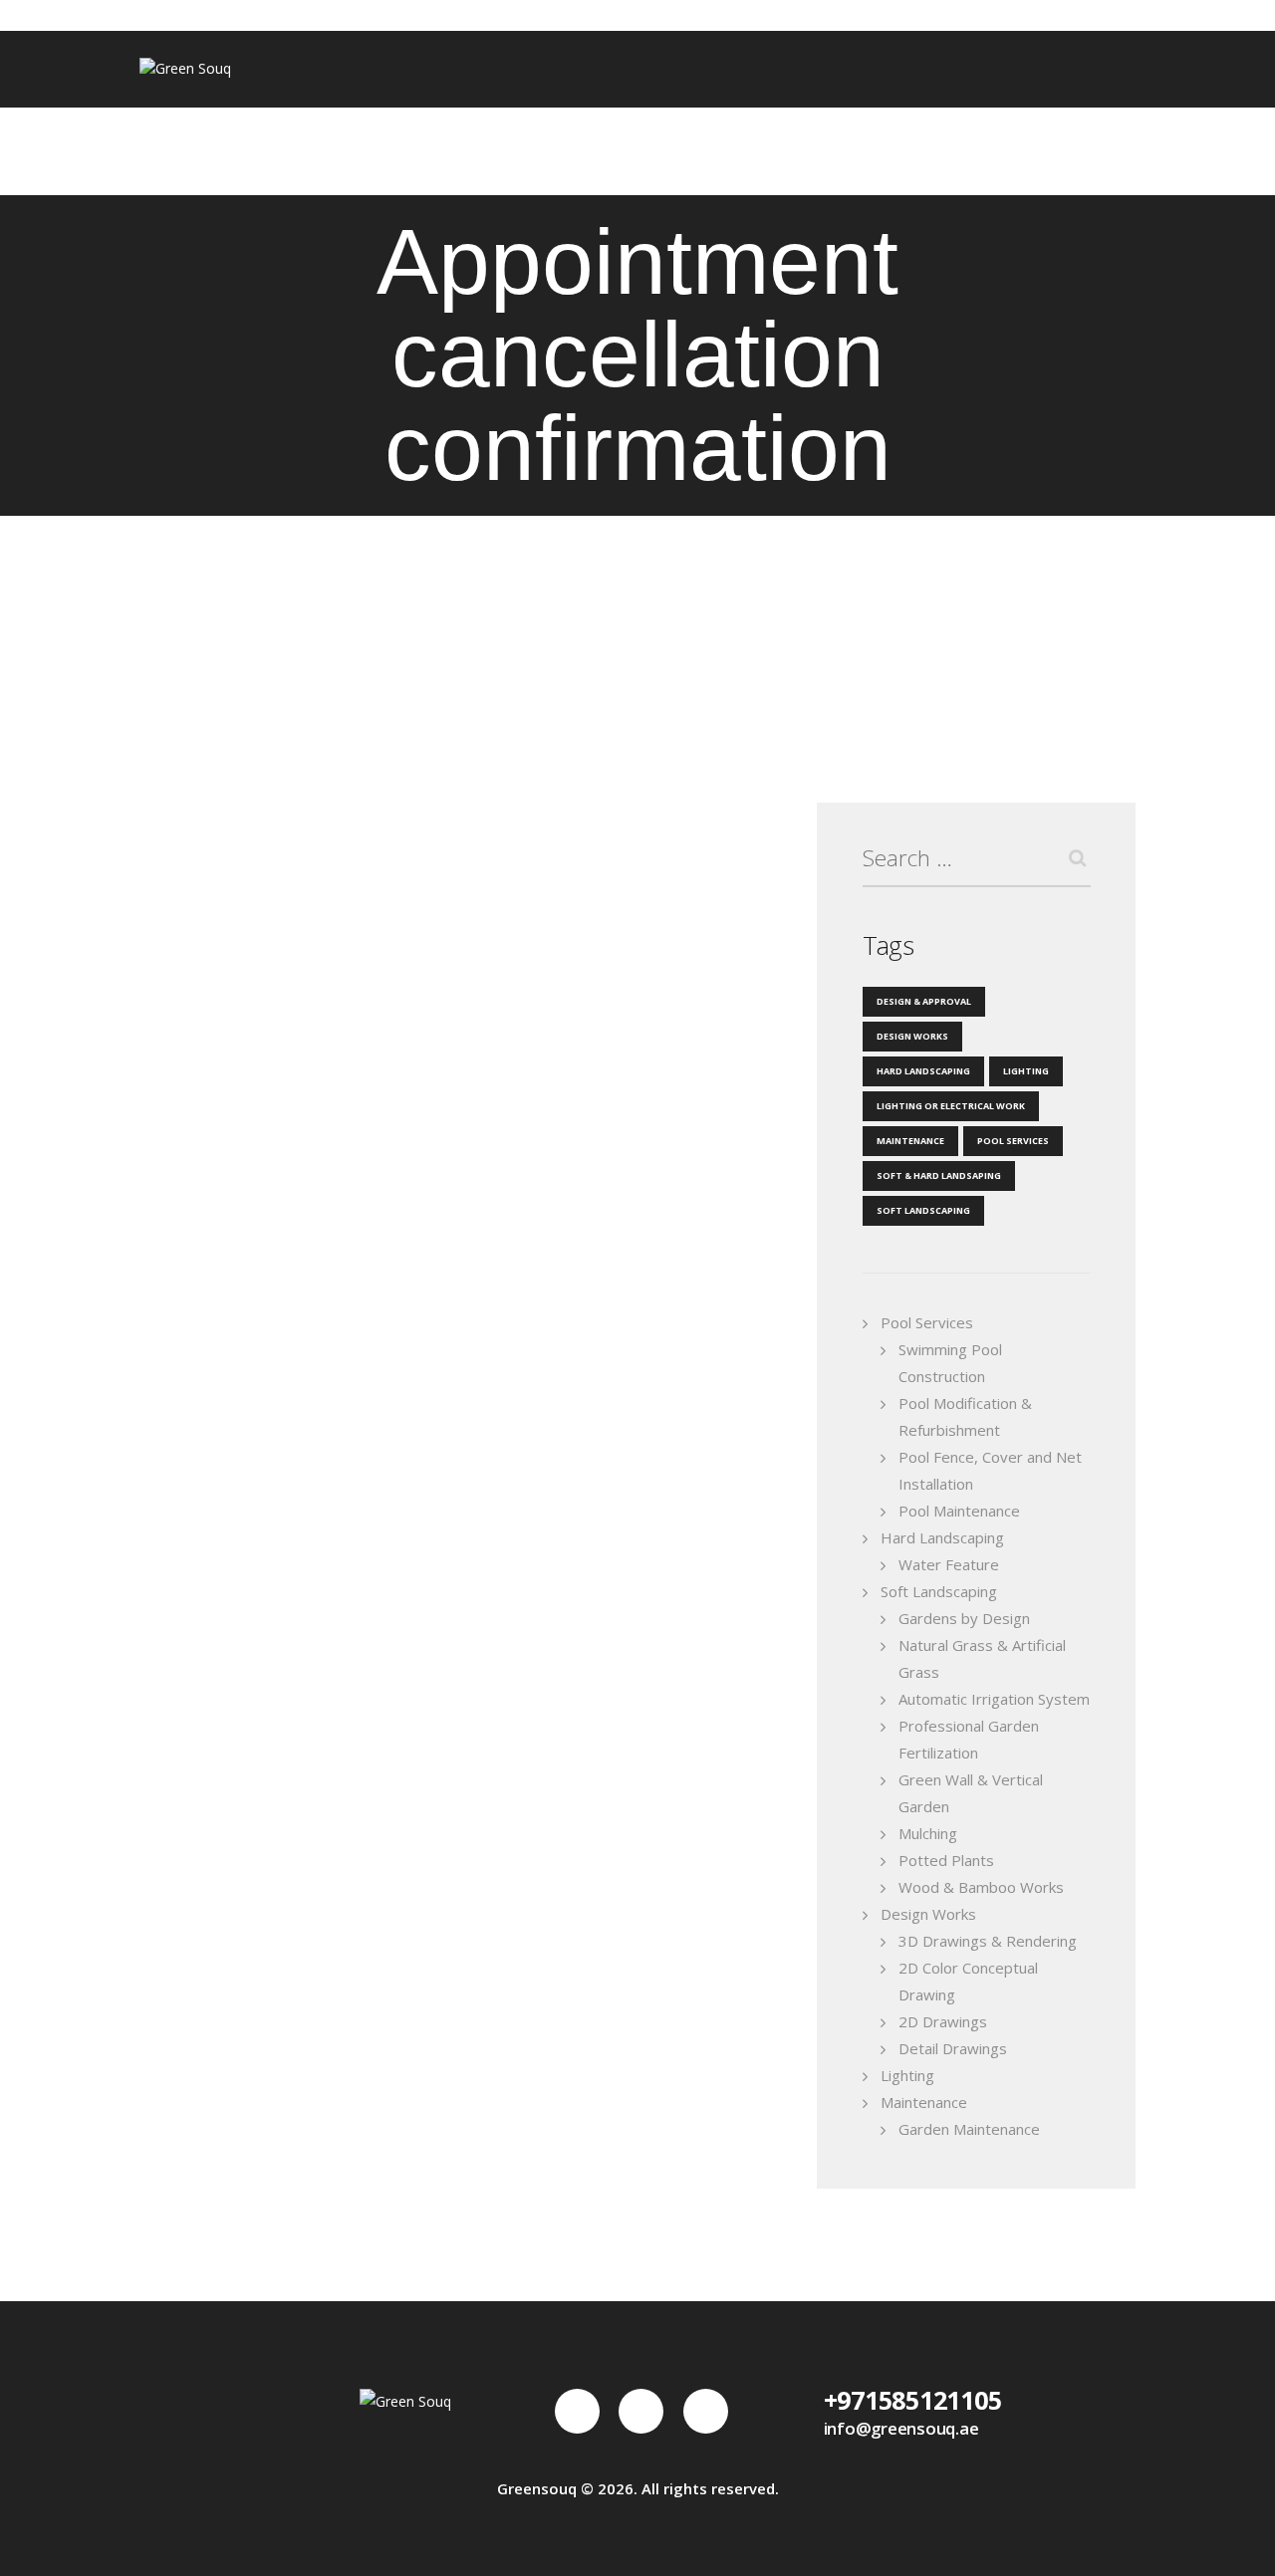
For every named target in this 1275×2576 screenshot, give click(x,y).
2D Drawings (943, 2021)
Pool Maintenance (959, 1511)
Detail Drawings (953, 2048)
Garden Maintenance (969, 2129)
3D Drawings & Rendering (988, 1941)
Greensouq (537, 2488)
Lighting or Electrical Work (951, 1106)
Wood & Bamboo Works (981, 1887)
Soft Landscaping (923, 1210)
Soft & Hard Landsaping (939, 1175)
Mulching (928, 1833)
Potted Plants (946, 1860)
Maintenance (910, 1141)
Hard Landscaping (923, 1071)
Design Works (912, 1036)
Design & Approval (924, 1001)
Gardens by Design (964, 1618)
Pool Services (1013, 1141)
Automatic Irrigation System (994, 1699)
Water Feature (949, 1564)
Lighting (1026, 1071)
